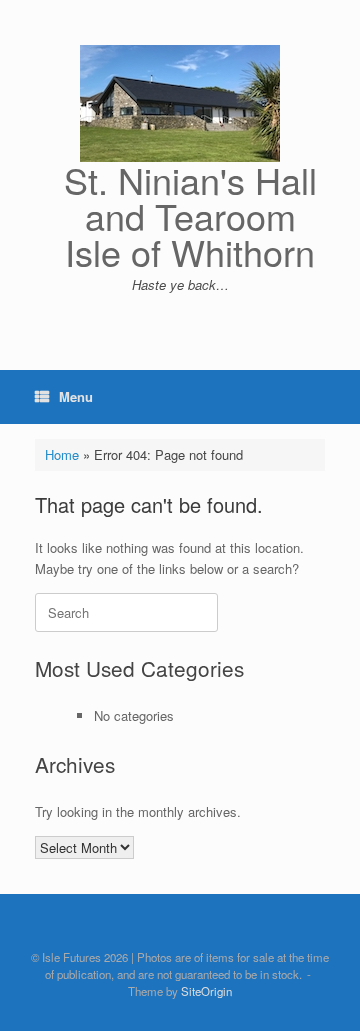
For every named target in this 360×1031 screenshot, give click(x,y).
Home (62, 454)
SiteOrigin (206, 991)
